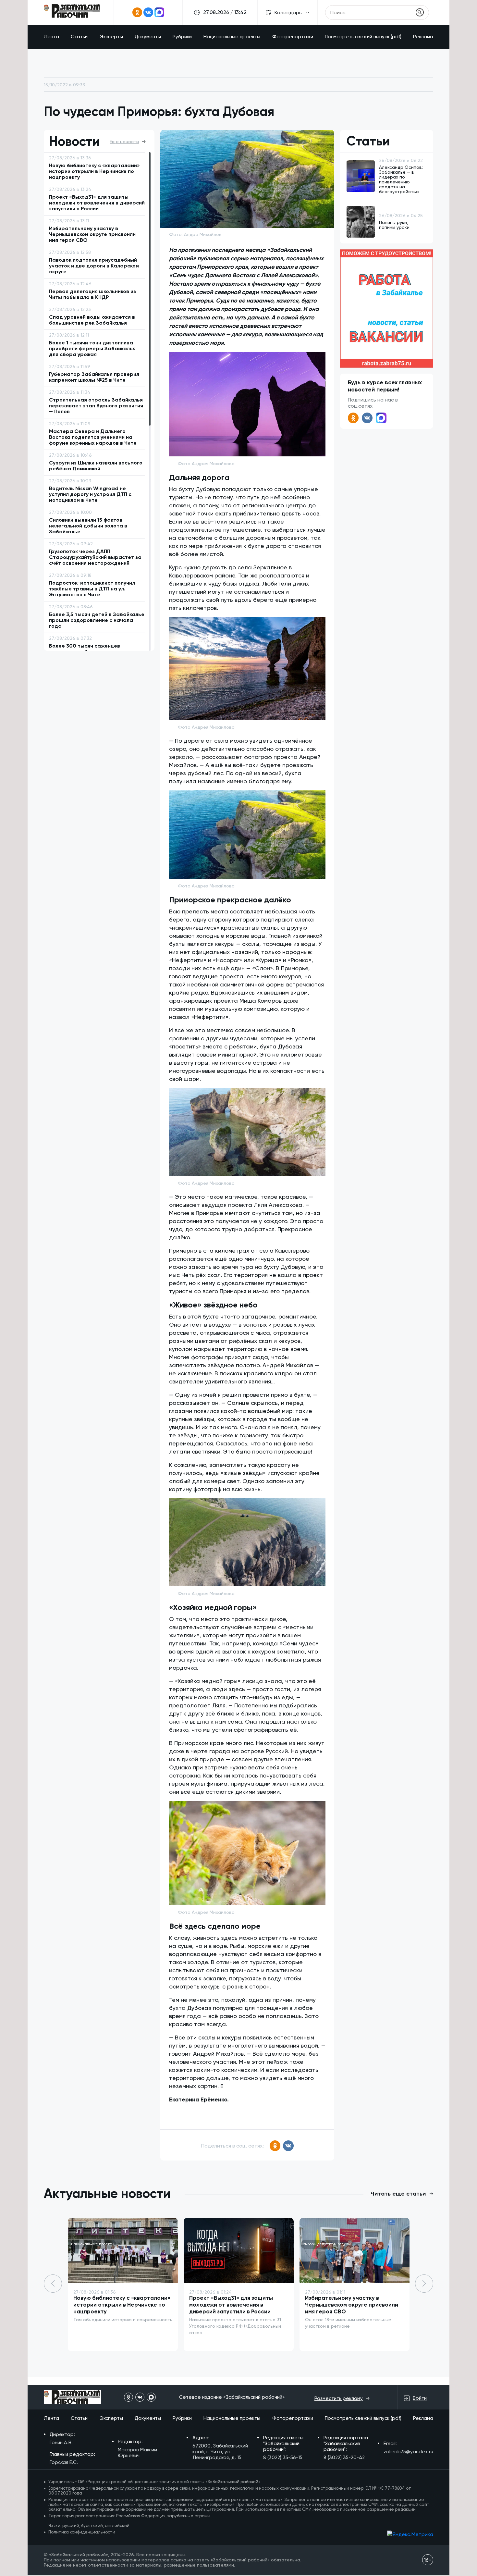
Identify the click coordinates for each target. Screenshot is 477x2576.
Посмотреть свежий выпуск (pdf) (363, 37)
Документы (148, 37)
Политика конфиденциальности (82, 2532)
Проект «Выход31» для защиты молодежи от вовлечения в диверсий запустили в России (231, 2305)
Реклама (423, 37)
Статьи (79, 37)
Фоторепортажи (293, 37)
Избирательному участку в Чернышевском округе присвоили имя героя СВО (352, 2305)
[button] (424, 2284)
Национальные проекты (232, 37)
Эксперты (111, 37)
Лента (51, 37)
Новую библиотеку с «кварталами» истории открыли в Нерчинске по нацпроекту (122, 2305)
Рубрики (182, 37)
